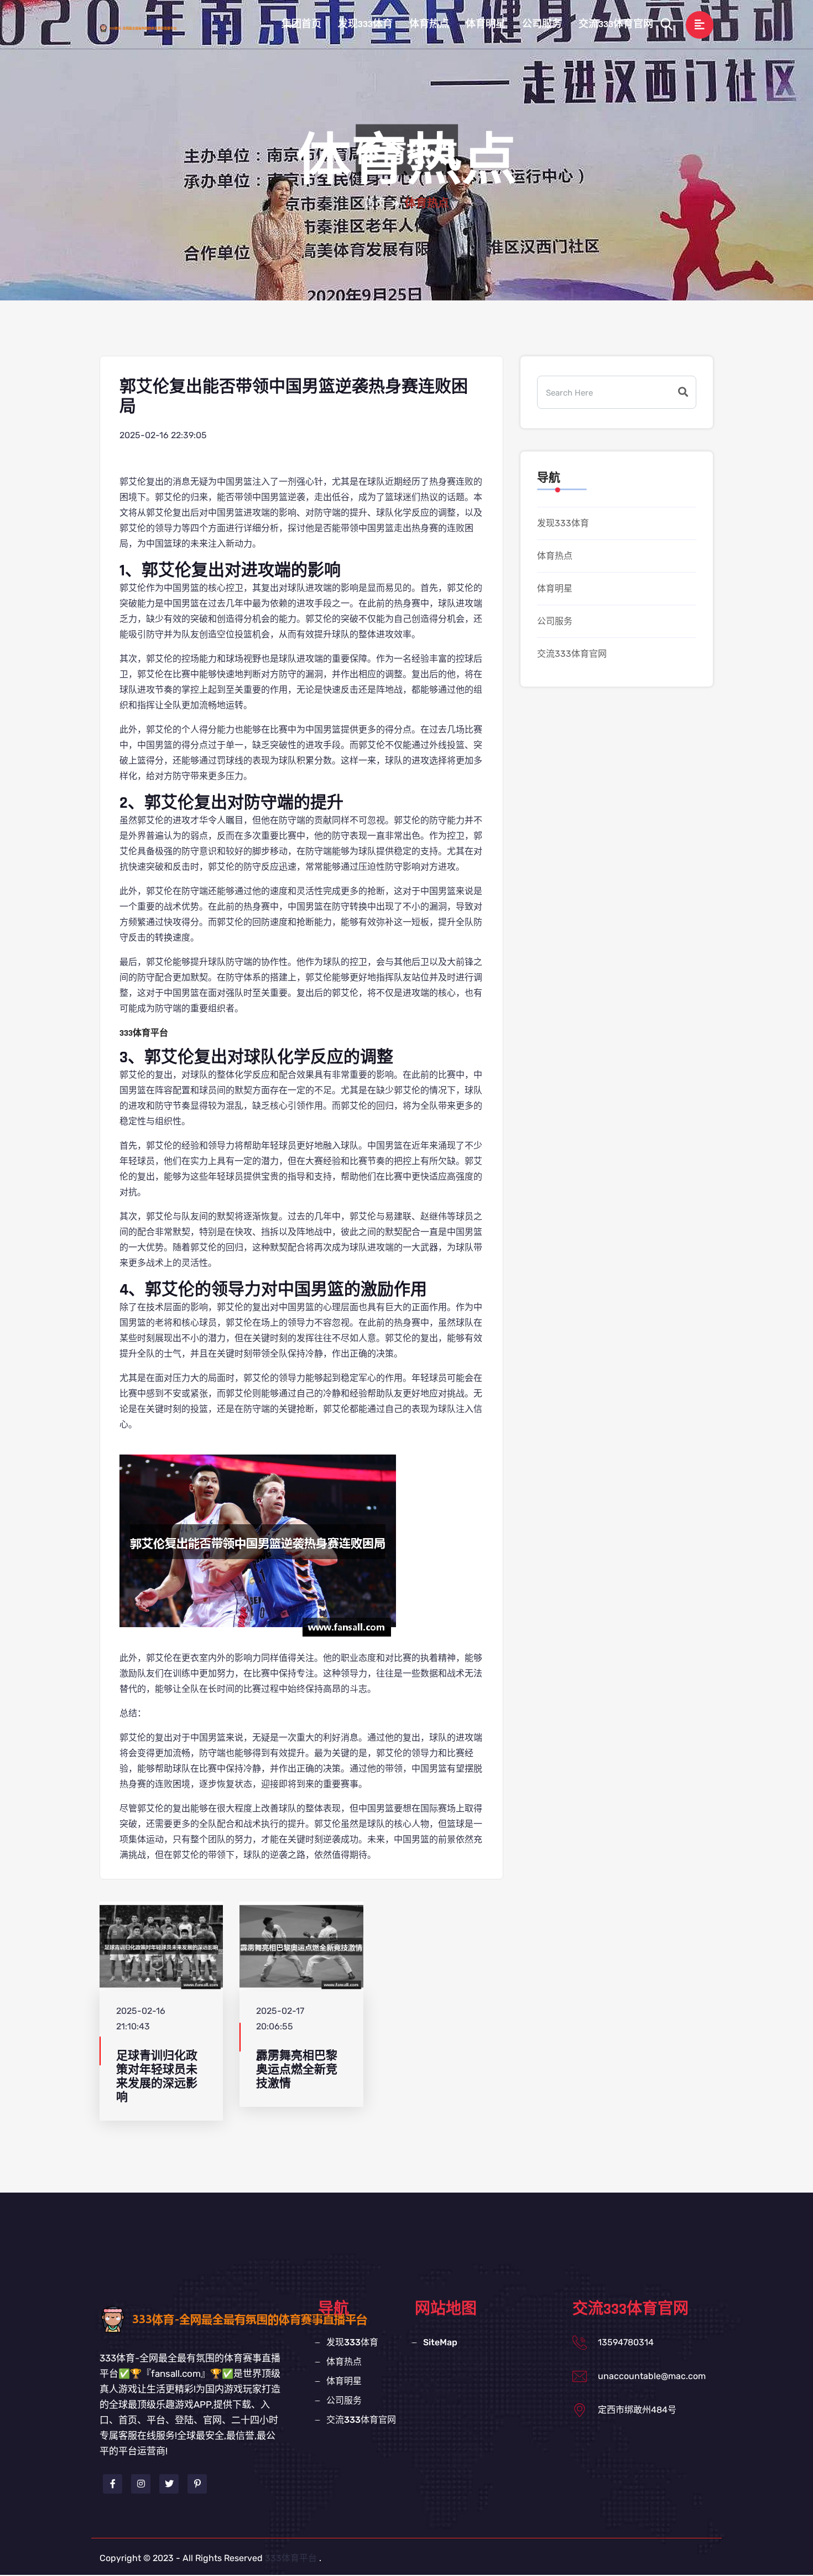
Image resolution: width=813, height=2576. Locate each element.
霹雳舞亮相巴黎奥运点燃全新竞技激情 (297, 2070)
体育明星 (486, 24)
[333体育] (149, 28)
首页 (375, 204)
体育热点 (429, 24)
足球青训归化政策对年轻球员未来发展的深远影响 (157, 2077)
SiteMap (440, 2342)
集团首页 (301, 24)
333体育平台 (291, 2558)
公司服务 (542, 24)
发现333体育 (365, 24)
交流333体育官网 (616, 24)
